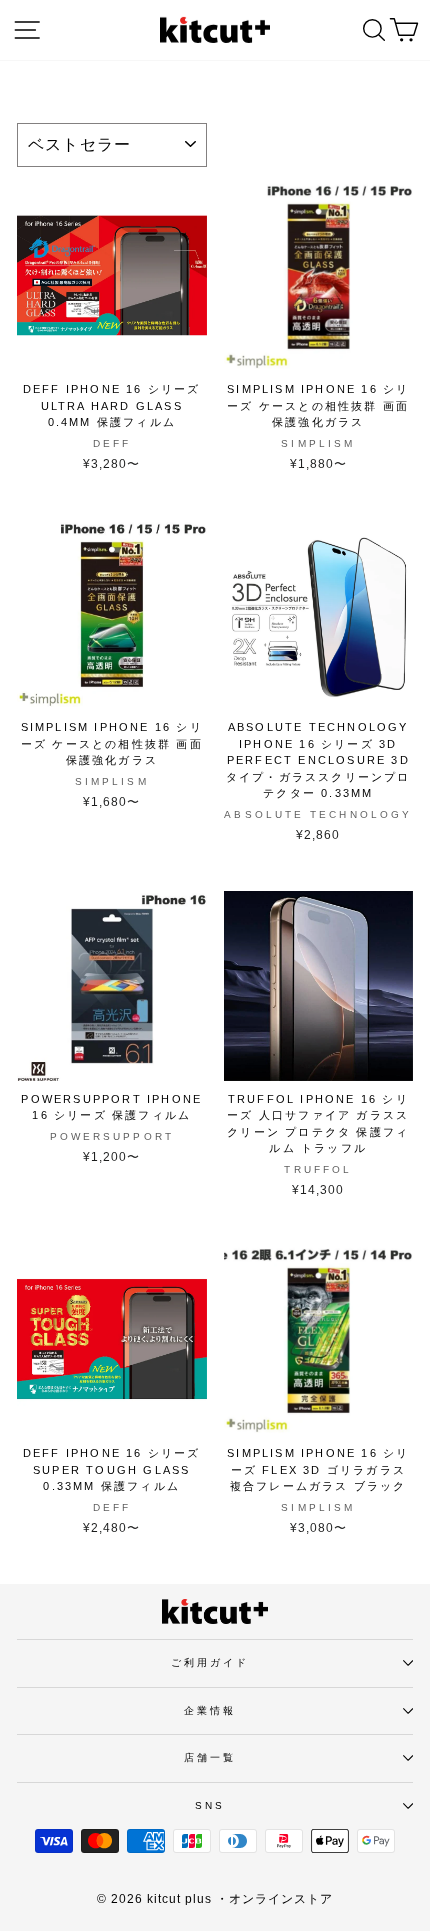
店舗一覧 (210, 1757)
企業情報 (210, 1710)
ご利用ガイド (210, 1662)
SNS (210, 1805)
